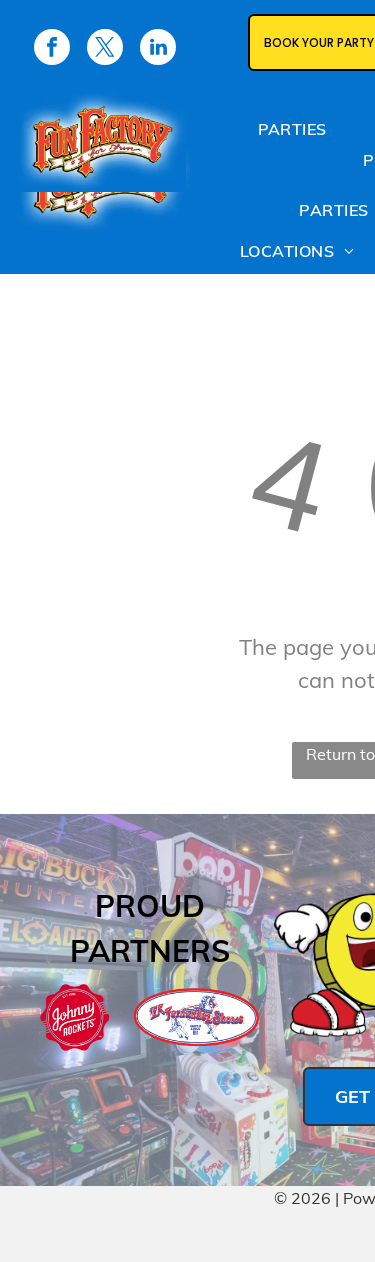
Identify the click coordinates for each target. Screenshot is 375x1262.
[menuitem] (292, 132)
